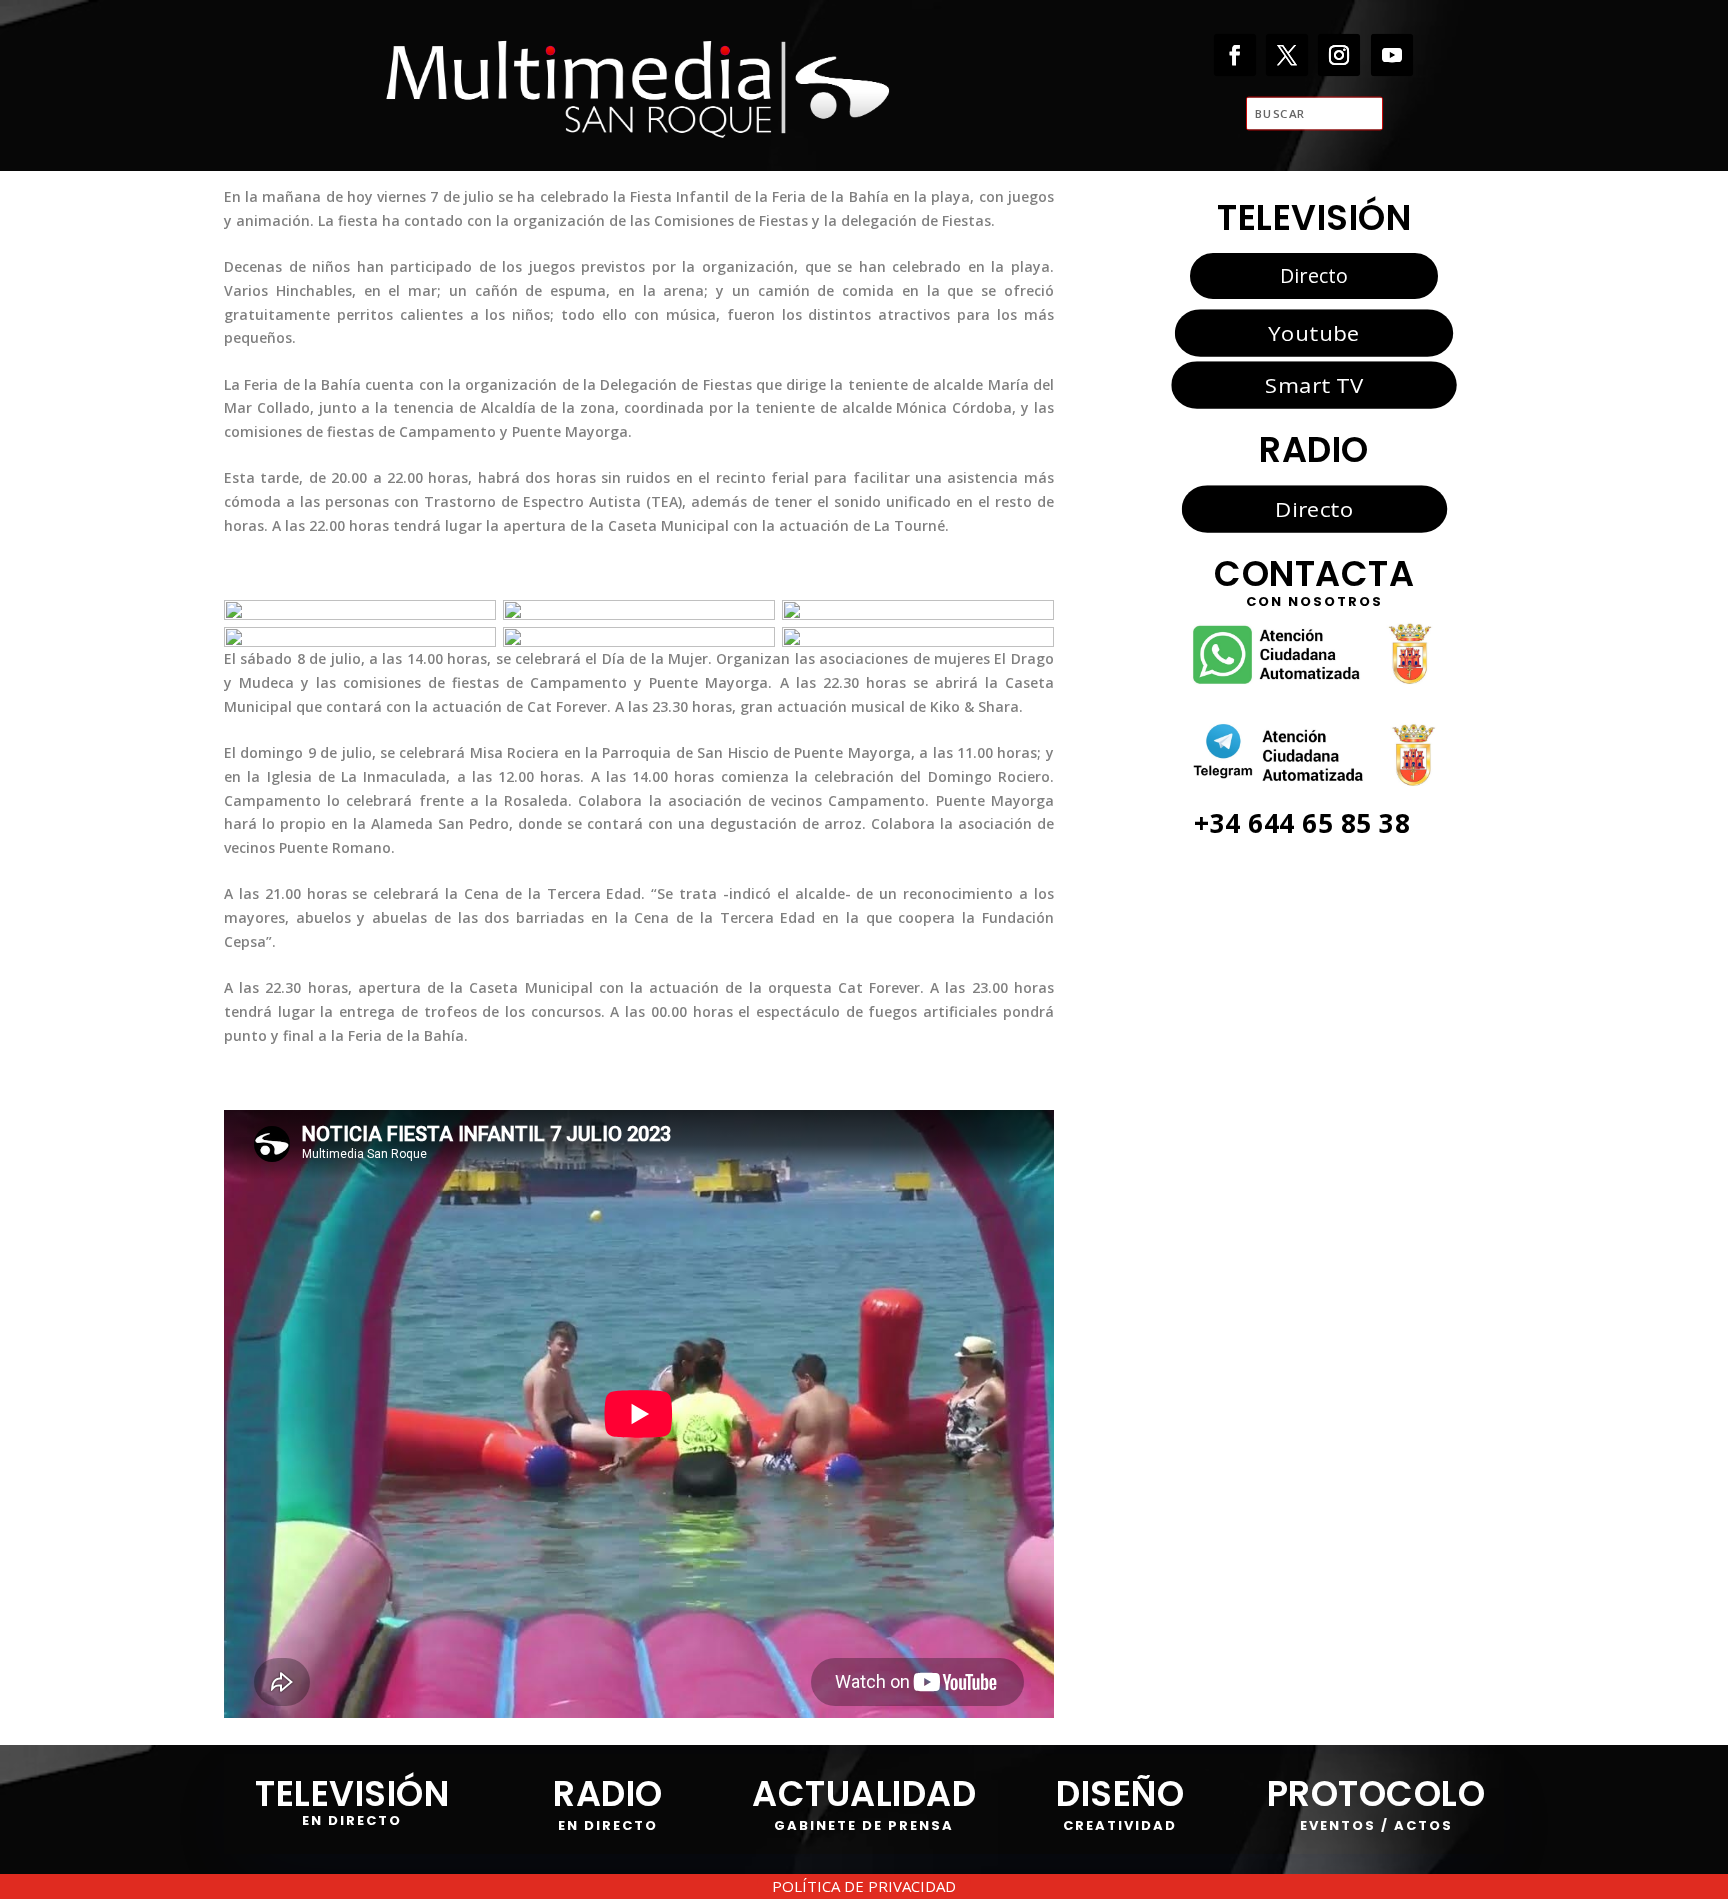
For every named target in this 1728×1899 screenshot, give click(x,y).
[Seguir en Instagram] (1339, 54)
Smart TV (1314, 385)
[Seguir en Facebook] (1235, 54)
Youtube (1313, 332)
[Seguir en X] (1287, 54)
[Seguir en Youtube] (1392, 54)
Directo (1314, 275)
